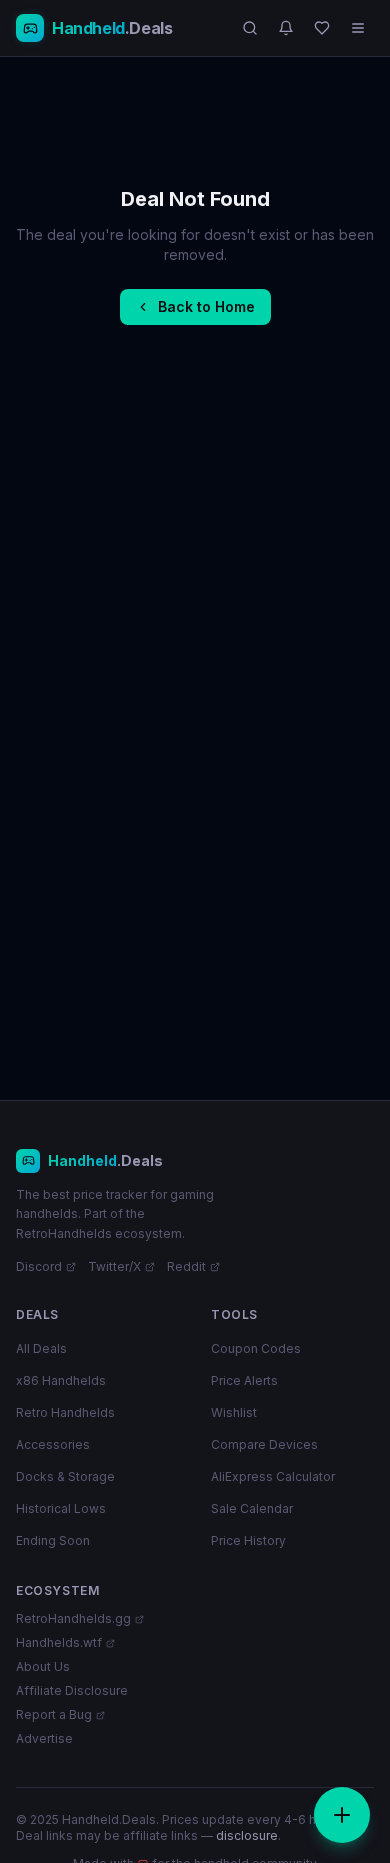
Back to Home (206, 306)
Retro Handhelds (65, 1412)
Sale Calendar (252, 1508)
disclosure (247, 1835)
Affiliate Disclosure (72, 1690)
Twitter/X (114, 1266)
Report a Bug (54, 1714)
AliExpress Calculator (273, 1476)
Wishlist (234, 1412)
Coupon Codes (256, 1348)
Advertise (44, 1738)
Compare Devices (264, 1444)
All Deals (41, 1348)
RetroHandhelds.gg (73, 1618)
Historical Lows (61, 1508)
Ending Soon (53, 1540)
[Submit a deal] (342, 1815)
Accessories (53, 1444)
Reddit (186, 1266)
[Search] (250, 28)
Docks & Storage (65, 1476)
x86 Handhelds (61, 1380)
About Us (43, 1666)
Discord (39, 1266)
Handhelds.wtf (59, 1642)
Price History (248, 1540)
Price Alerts (244, 1380)
